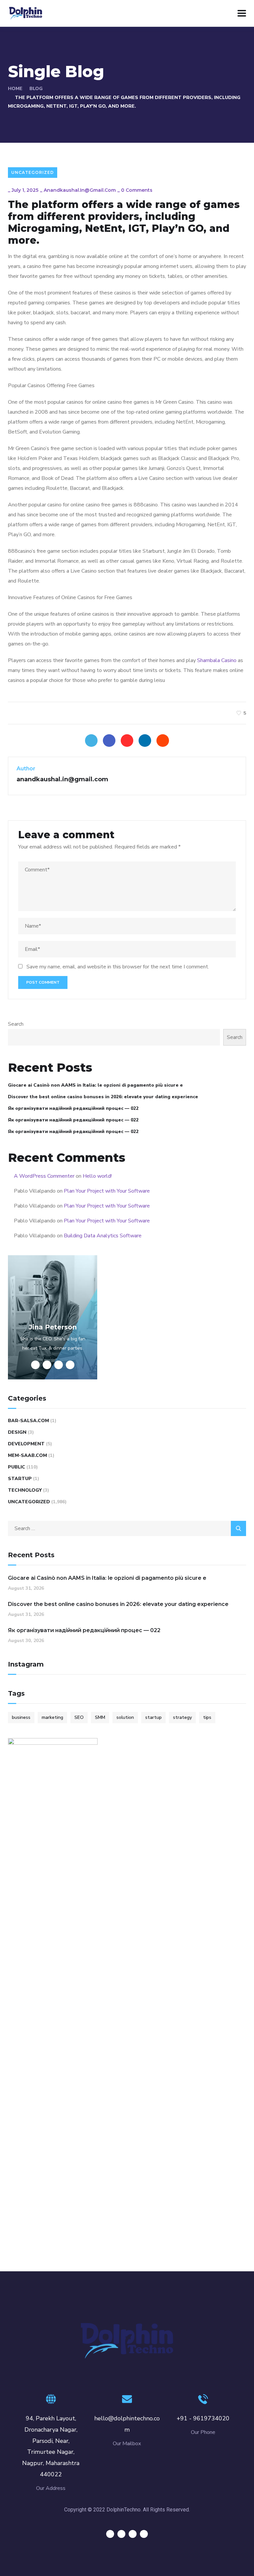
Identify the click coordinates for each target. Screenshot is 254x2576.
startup (153, 1717)
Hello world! (97, 1176)
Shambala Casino (217, 660)
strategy (182, 1717)
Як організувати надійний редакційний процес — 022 (73, 1108)
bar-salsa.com (28, 1421)
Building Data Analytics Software (103, 1236)
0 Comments (137, 190)
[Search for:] (127, 1528)
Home (15, 89)
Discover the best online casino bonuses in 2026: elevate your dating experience (103, 1097)
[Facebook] (109, 741)
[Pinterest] (127, 741)
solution (125, 1717)
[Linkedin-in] (133, 2534)
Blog (36, 89)
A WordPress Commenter (44, 1176)
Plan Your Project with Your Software (107, 1191)
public (17, 1467)
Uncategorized (33, 172)
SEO (79, 1717)
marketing (52, 1717)
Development (26, 1444)
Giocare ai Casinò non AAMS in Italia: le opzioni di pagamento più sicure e (95, 1085)
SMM (100, 1717)
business (21, 1717)
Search (16, 1024)
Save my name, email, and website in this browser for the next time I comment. (118, 967)
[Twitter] (91, 741)
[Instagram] (144, 2534)
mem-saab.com (27, 1455)
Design (17, 1432)
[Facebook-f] (121, 2534)
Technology (25, 1490)
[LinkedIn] (145, 741)
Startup (20, 1479)
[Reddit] (163, 741)
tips (207, 1717)
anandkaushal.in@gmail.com (80, 190)
